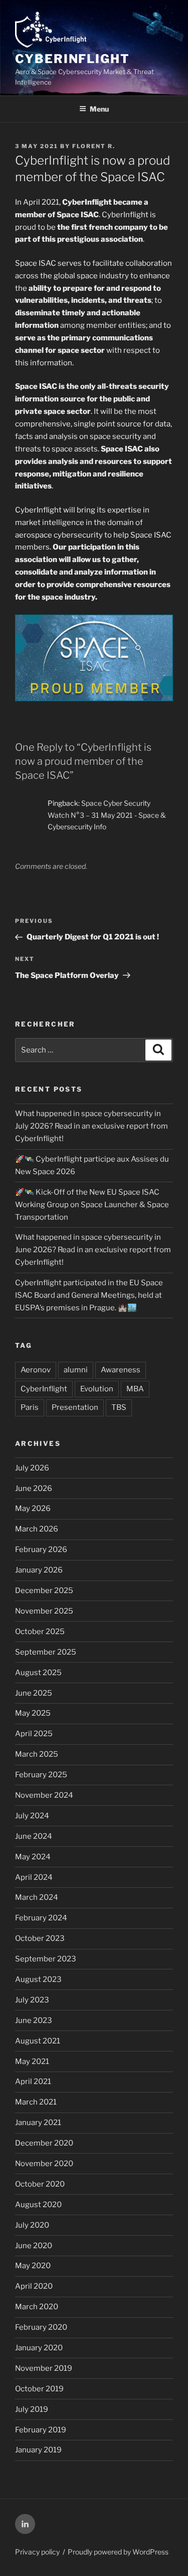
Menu (99, 109)
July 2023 (32, 2000)
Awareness (121, 1370)
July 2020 (32, 2225)
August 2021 (38, 2041)
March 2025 (37, 1754)
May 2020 (33, 2266)
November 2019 (44, 2368)
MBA (135, 1389)
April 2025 (34, 1734)
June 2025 (34, 1693)
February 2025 (41, 1775)
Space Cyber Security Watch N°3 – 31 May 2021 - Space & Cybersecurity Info (107, 815)
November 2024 (44, 1795)
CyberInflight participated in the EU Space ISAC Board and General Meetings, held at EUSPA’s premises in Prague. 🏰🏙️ (89, 1295)
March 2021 (36, 2102)
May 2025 (33, 1713)
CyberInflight (72, 59)
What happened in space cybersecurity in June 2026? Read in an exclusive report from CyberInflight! (93, 1250)
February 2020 (41, 2327)
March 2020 (37, 2307)
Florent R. (94, 146)
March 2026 (37, 1529)
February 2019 (41, 2430)
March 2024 (37, 1897)
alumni (76, 1370)
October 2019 (39, 2389)
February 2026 (41, 1550)
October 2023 (40, 1938)
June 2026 (34, 1488)
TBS (119, 1407)
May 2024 (33, 1857)
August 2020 (38, 2205)
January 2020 (39, 2348)
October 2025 (40, 1632)
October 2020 (40, 2184)
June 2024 (34, 1836)
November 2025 (44, 1611)
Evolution (97, 1389)
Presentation (75, 1407)
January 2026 (39, 1570)
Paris (30, 1407)
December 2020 (44, 2143)
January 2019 (38, 2450)
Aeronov (36, 1370)
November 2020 (44, 2164)
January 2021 (38, 2123)
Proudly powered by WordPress (118, 2552)
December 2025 (44, 1591)
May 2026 (33, 1508)
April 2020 (34, 2286)
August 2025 (38, 1673)
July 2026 (32, 1468)
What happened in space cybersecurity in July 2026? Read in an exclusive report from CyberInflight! (91, 1126)
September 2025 (46, 1652)
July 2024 (32, 1816)
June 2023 (34, 2020)
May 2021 (32, 2062)
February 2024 (41, 1918)
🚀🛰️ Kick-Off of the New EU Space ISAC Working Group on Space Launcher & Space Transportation (92, 1205)
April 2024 (34, 1877)
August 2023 (38, 1979)
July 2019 (32, 2409)
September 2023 (46, 1959)
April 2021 (33, 2082)
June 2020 (34, 2246)
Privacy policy (37, 2552)
